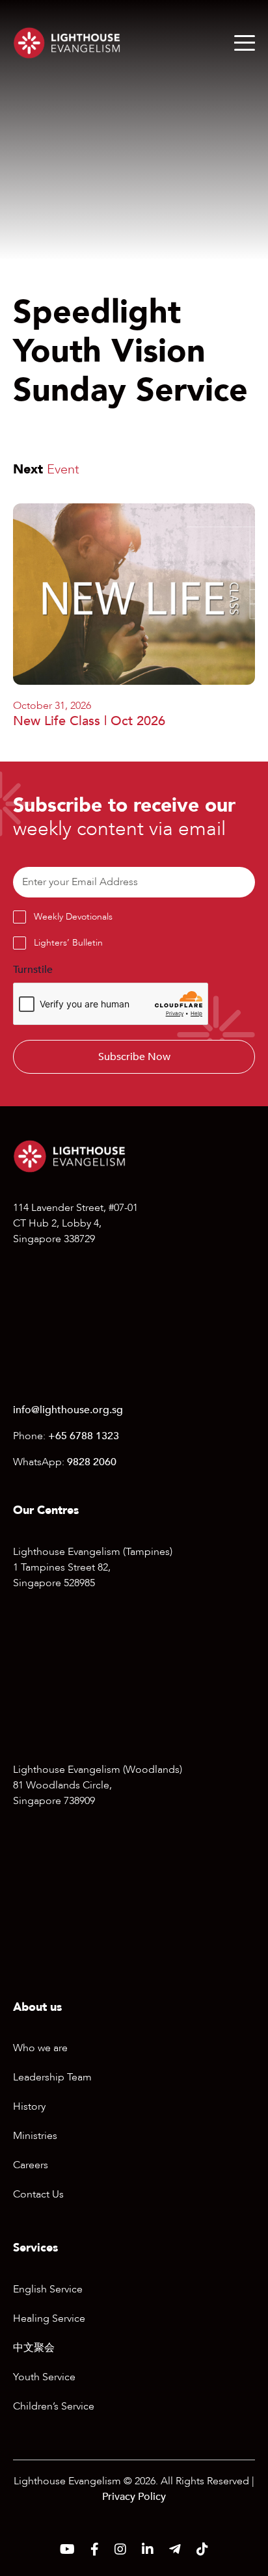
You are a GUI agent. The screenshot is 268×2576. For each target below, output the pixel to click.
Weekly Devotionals (73, 917)
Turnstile (33, 970)
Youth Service (44, 2377)
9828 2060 (92, 1462)
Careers (31, 2165)
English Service (48, 2289)
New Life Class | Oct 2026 (89, 721)
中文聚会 (34, 2348)
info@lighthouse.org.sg (68, 1410)
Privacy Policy (134, 2497)
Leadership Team (52, 2077)
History (29, 2106)
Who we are (40, 2048)
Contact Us (38, 2194)
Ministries (35, 2136)
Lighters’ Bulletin (68, 943)
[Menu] (245, 43)
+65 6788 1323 (84, 1436)
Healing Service (49, 2318)
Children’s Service (54, 2406)
